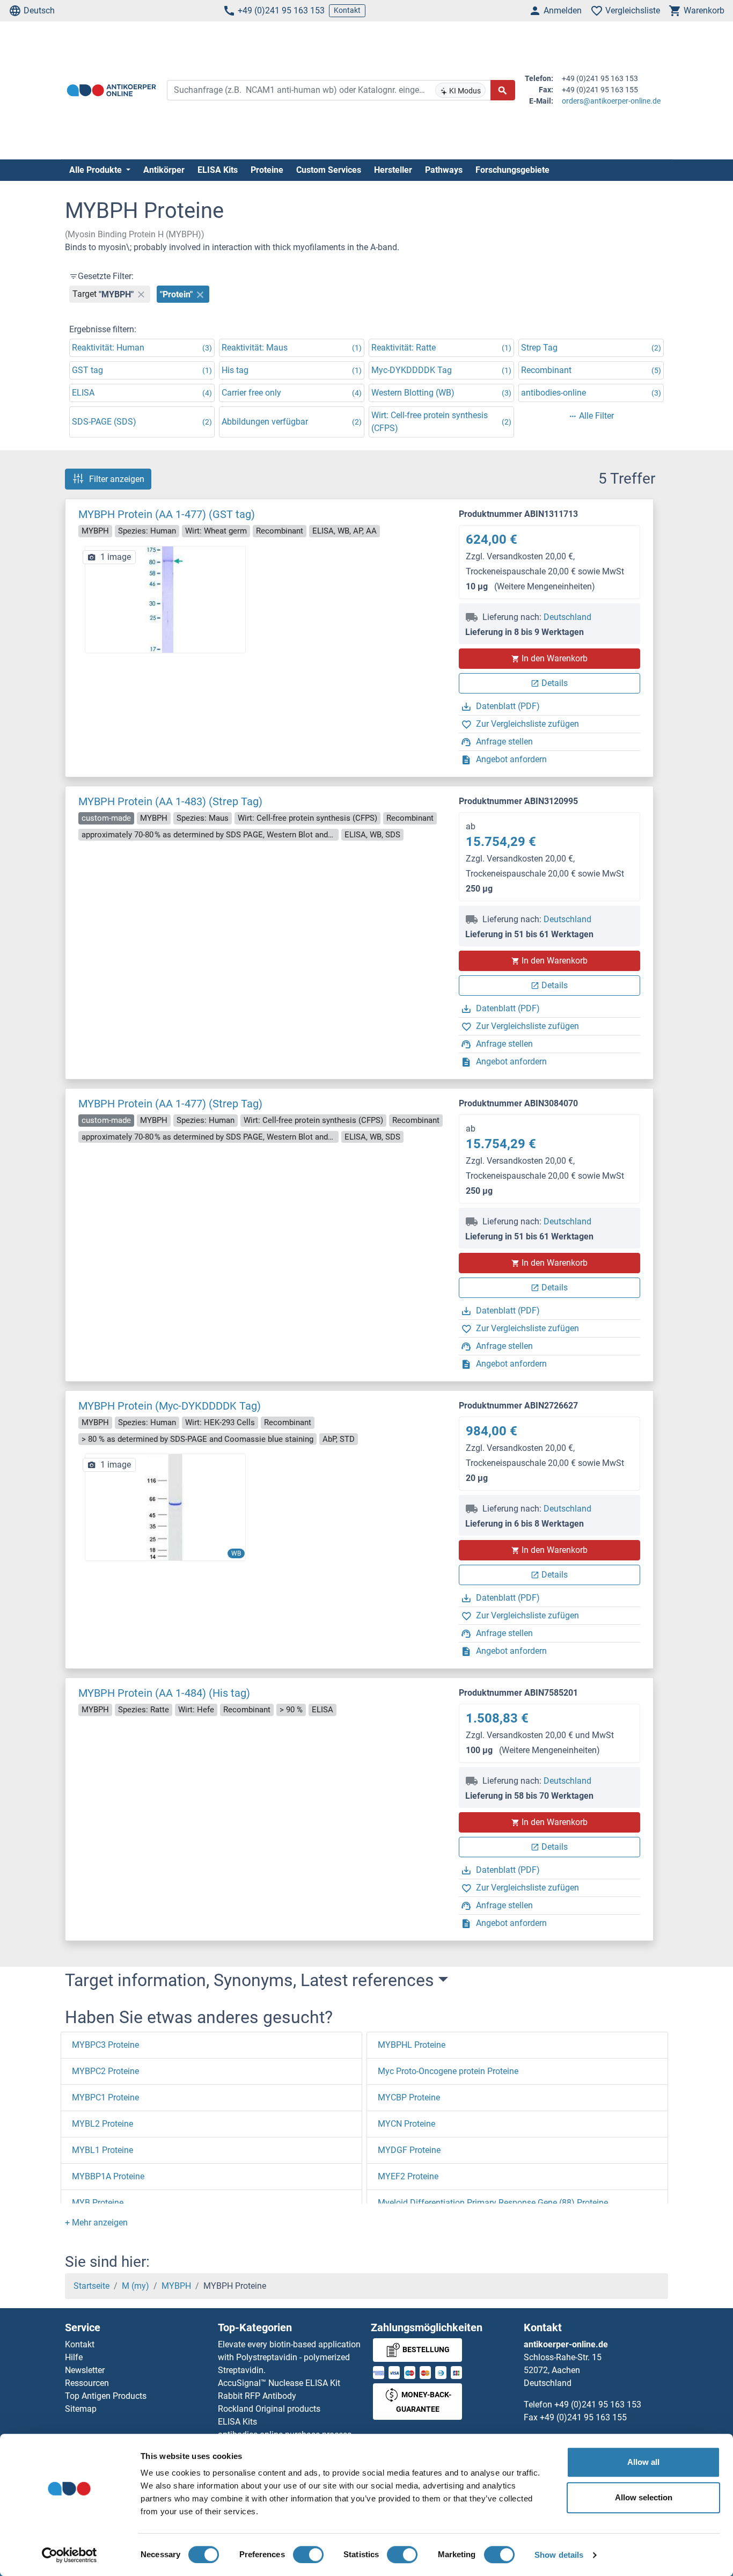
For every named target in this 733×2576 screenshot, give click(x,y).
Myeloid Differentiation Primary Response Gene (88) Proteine (493, 2203)
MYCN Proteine (406, 2124)
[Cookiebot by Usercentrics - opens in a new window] (69, 2555)
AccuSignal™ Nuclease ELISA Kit (279, 2383)
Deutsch (39, 10)
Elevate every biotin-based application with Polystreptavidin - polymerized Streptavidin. (289, 2357)
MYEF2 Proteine (408, 2176)
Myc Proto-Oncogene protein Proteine (448, 2071)
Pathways (444, 170)
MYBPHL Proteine (412, 2045)
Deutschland (567, 617)
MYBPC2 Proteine (105, 2071)
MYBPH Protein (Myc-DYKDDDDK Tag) (170, 1406)
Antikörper (164, 170)
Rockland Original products (269, 2409)
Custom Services (329, 170)
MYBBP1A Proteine (108, 2176)
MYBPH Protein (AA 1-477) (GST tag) (167, 514)
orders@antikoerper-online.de (611, 101)
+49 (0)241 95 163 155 (583, 2417)
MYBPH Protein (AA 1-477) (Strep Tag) (170, 1104)
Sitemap (81, 2409)
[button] (96, 2223)
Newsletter (85, 2370)
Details (555, 683)
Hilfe (74, 2357)
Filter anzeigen (117, 479)
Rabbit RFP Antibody (257, 2396)
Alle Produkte (97, 170)
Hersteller (393, 170)
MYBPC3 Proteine (105, 2045)
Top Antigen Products (106, 2396)
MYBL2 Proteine (102, 2124)
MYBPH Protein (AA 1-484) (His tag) (164, 1693)
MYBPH (176, 2286)
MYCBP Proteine (409, 2097)
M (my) (135, 2286)
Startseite (91, 2286)
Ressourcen (87, 2383)
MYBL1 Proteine (102, 2150)
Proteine (267, 170)
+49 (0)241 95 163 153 (281, 10)
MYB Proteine (98, 2203)
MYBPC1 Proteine (105, 2097)
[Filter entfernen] (141, 294)
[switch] (308, 2555)
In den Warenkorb (555, 658)
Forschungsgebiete (512, 170)
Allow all (643, 2462)
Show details (559, 2555)
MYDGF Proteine (409, 2150)
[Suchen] (503, 90)
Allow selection (644, 2497)
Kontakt (347, 10)
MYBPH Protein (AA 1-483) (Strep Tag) (170, 801)
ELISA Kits (218, 170)
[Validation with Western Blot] (165, 1507)
